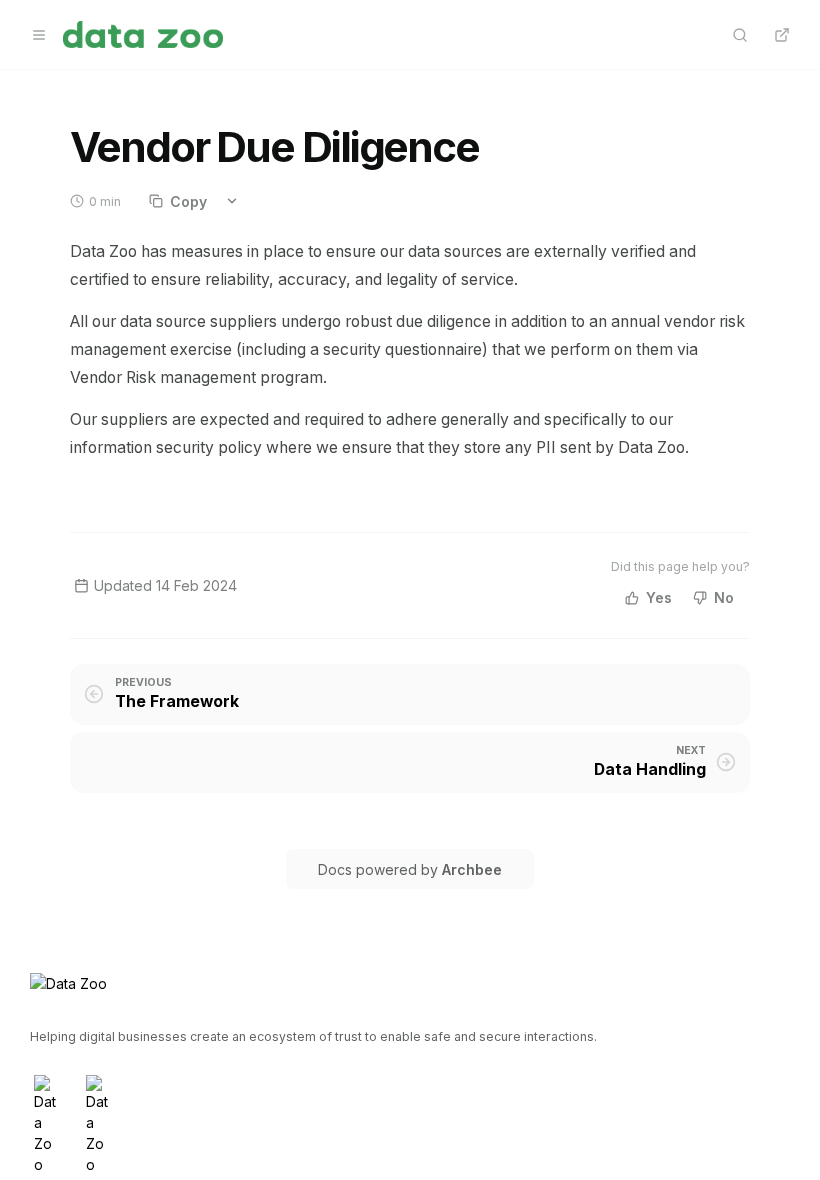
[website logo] (143, 35)
